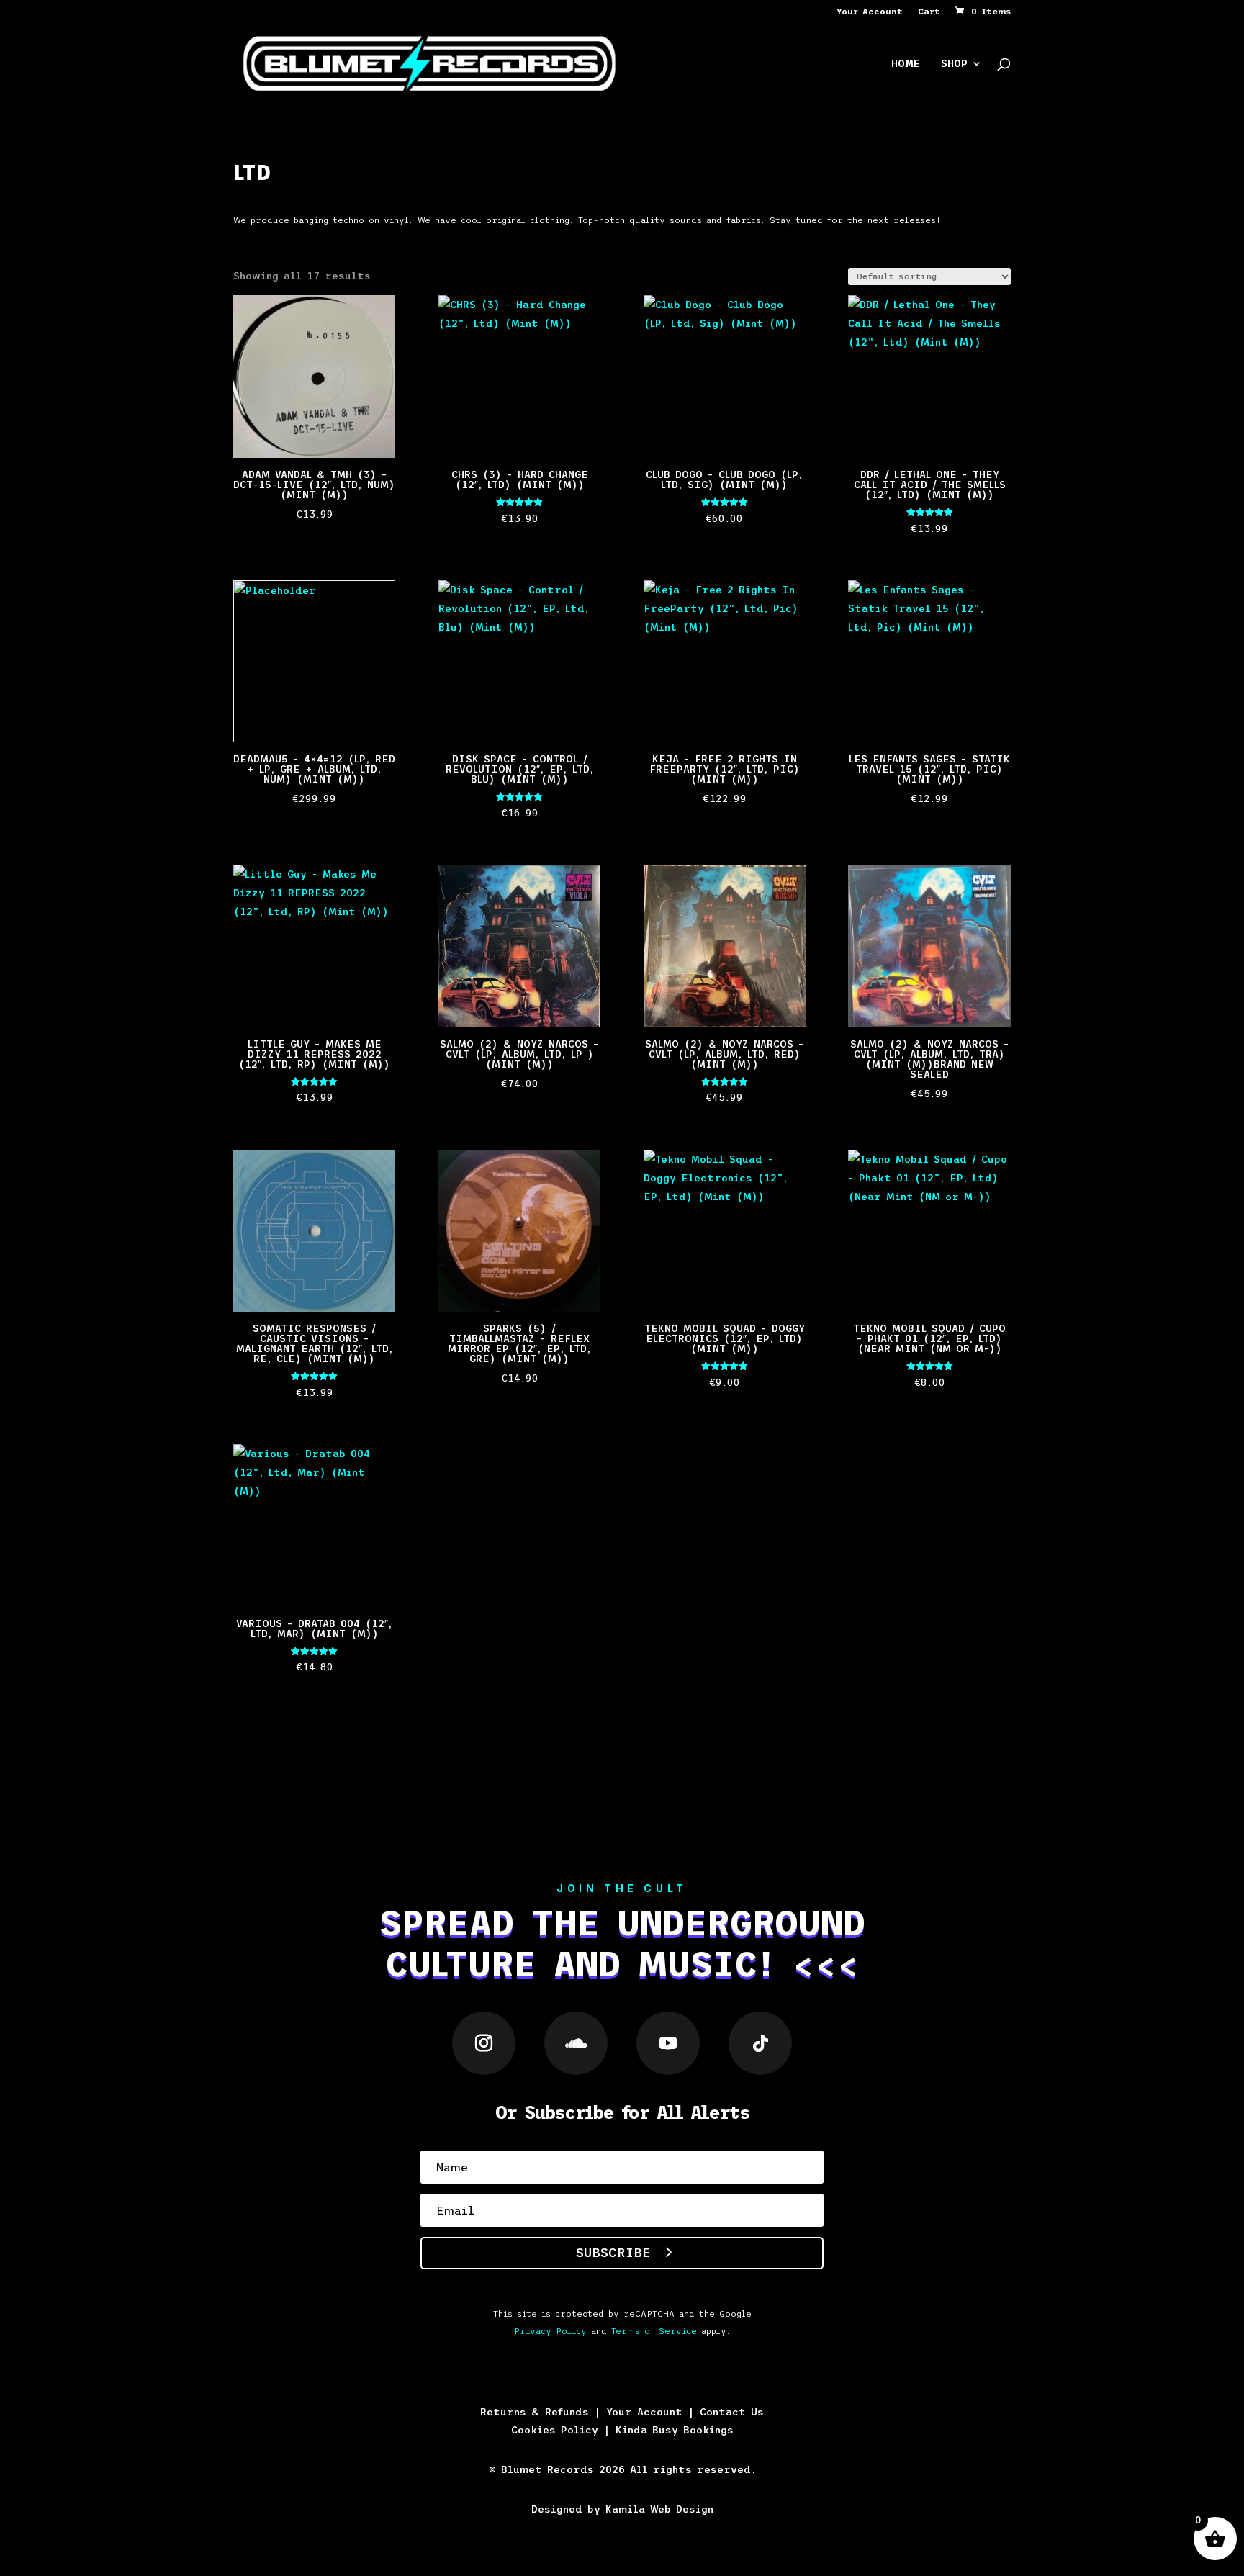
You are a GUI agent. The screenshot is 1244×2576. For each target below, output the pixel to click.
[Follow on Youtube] (668, 2043)
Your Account (870, 12)
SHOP (954, 64)
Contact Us (732, 2412)
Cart (929, 12)
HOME (906, 64)
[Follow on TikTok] (760, 2043)
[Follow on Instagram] (484, 2043)
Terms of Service (654, 2331)
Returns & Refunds (535, 2412)
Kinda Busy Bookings (675, 2430)
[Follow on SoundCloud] (576, 2043)
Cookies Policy (555, 2430)
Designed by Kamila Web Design (622, 2509)
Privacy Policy (550, 2331)
